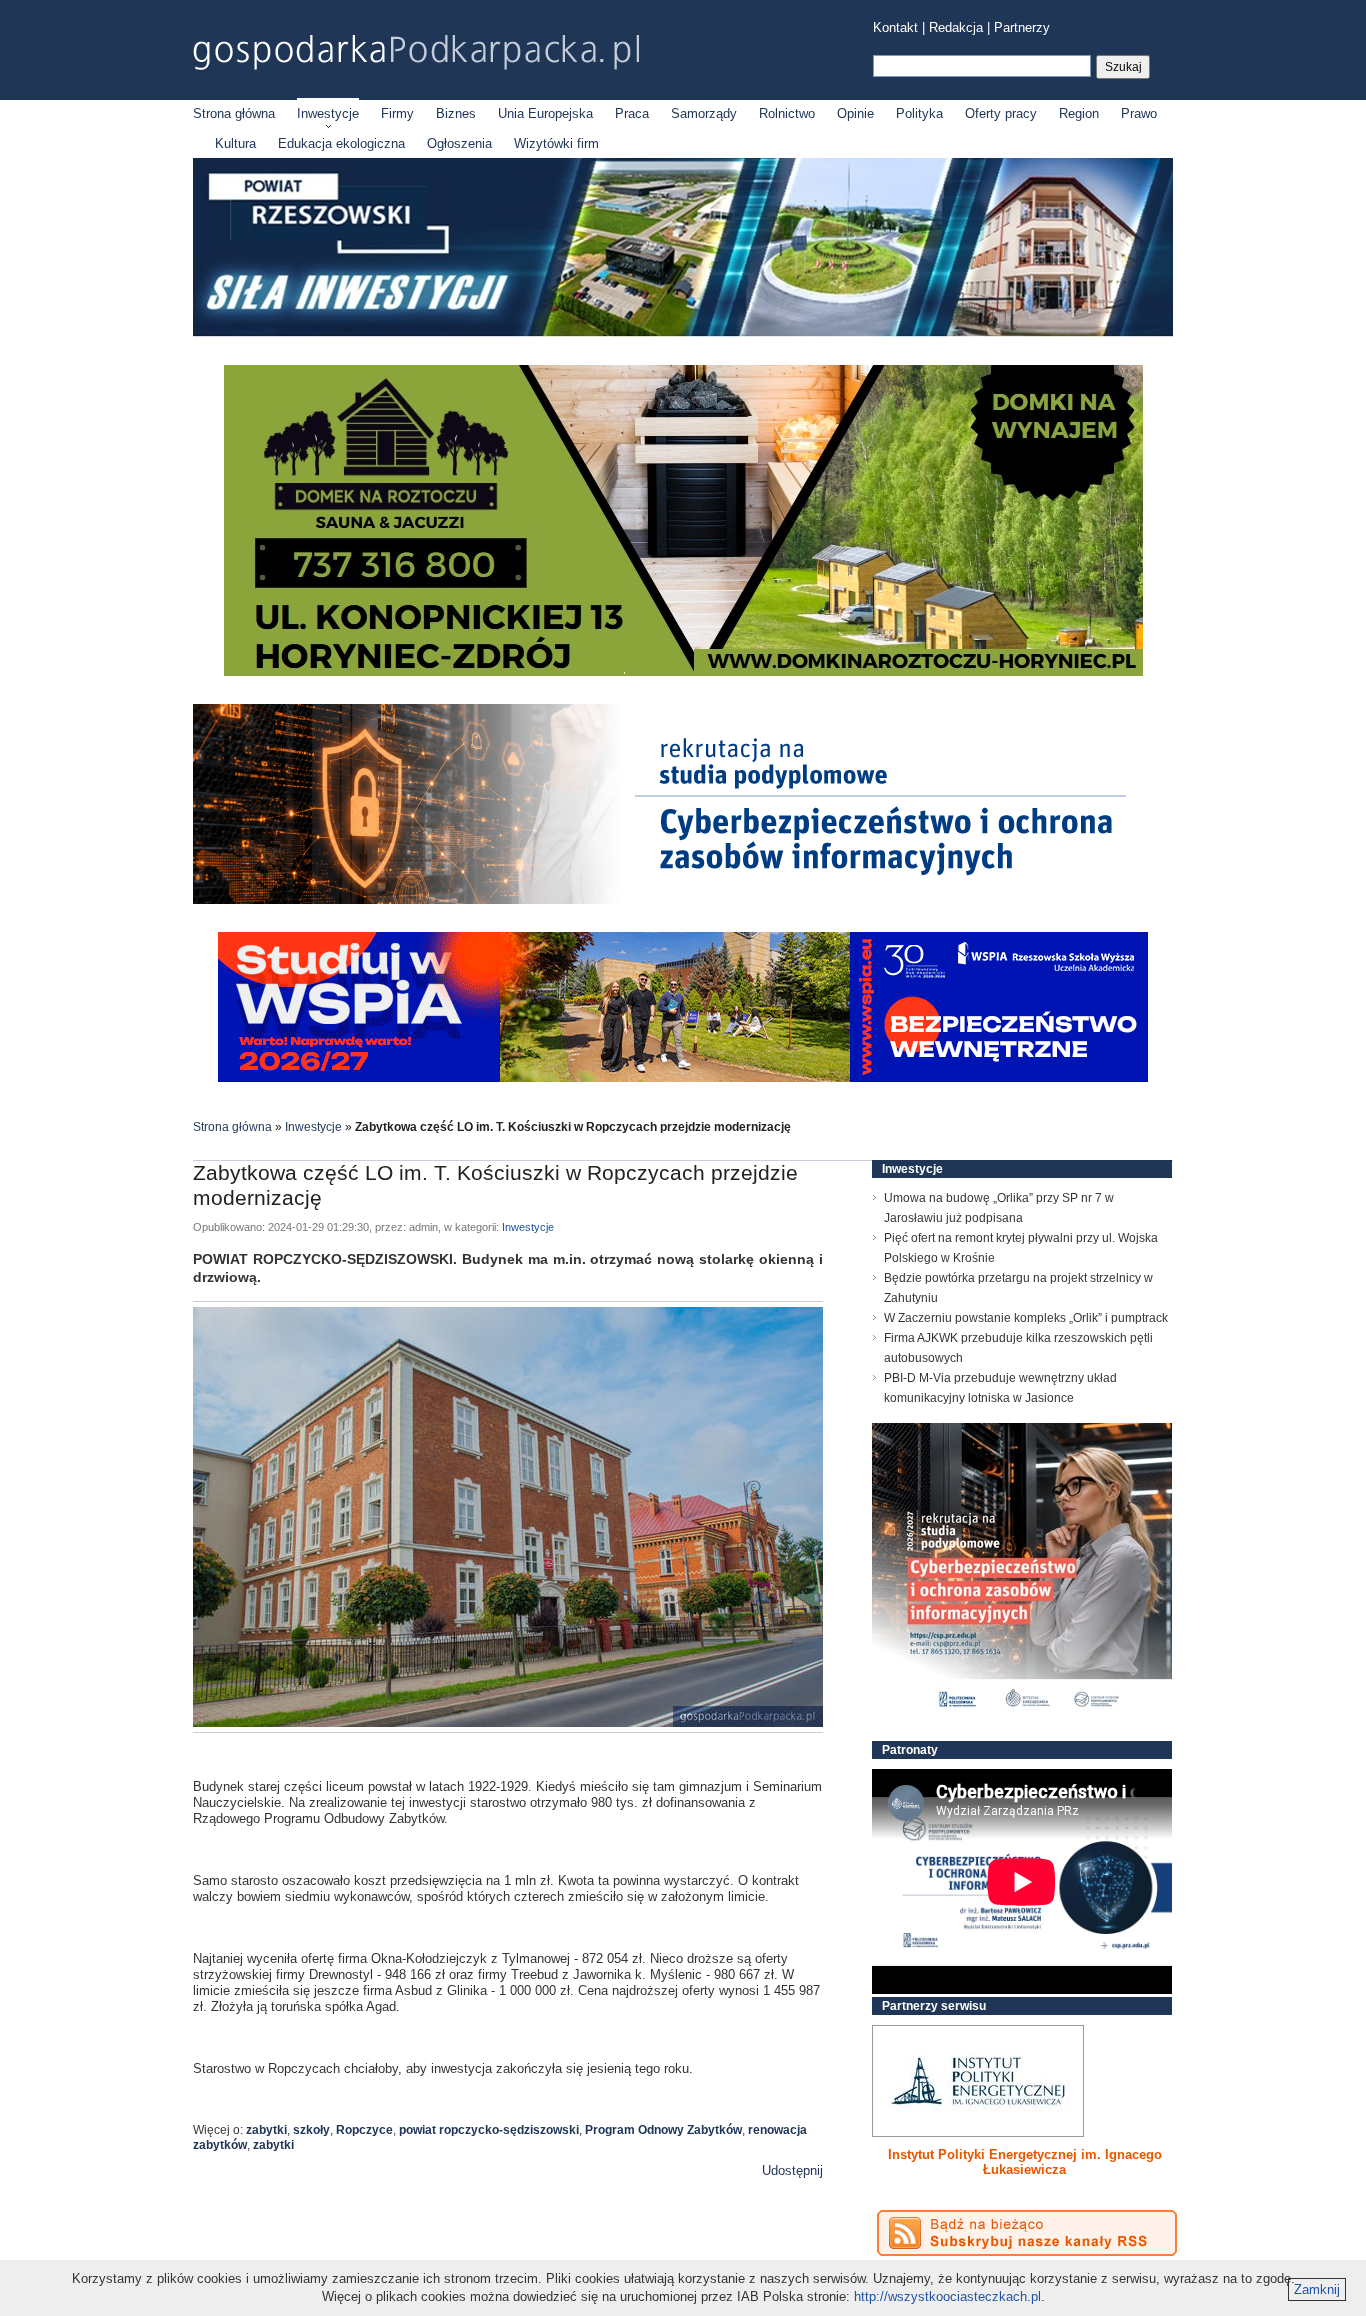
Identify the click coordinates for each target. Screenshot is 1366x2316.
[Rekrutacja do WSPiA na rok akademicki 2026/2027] (683, 1077)
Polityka (919, 113)
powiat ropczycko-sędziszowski (489, 2130)
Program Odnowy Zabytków (663, 2130)
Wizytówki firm (556, 143)
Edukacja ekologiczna (341, 143)
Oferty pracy (1001, 113)
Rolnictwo (787, 113)
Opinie (855, 113)
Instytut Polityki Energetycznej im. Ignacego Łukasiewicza (1025, 2162)
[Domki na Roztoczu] (683, 671)
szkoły (311, 2130)
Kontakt (895, 27)
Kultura (235, 143)
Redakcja (956, 27)
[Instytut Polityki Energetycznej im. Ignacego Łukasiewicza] (978, 2081)
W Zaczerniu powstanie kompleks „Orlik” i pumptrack (1026, 1318)
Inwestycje (328, 113)
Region (1079, 113)
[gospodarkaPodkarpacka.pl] (416, 52)
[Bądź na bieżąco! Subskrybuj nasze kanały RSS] (1027, 2233)
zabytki (266, 2130)
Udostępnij (792, 2170)
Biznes (456, 113)
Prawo (1139, 113)
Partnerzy (1022, 27)
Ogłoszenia (459, 143)
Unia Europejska (545, 113)
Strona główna (234, 113)
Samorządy (704, 113)
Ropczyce (364, 2130)
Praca (632, 113)
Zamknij (1317, 2289)
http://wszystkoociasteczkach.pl (947, 2296)
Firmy (397, 113)
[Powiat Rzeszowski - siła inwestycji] (683, 332)
